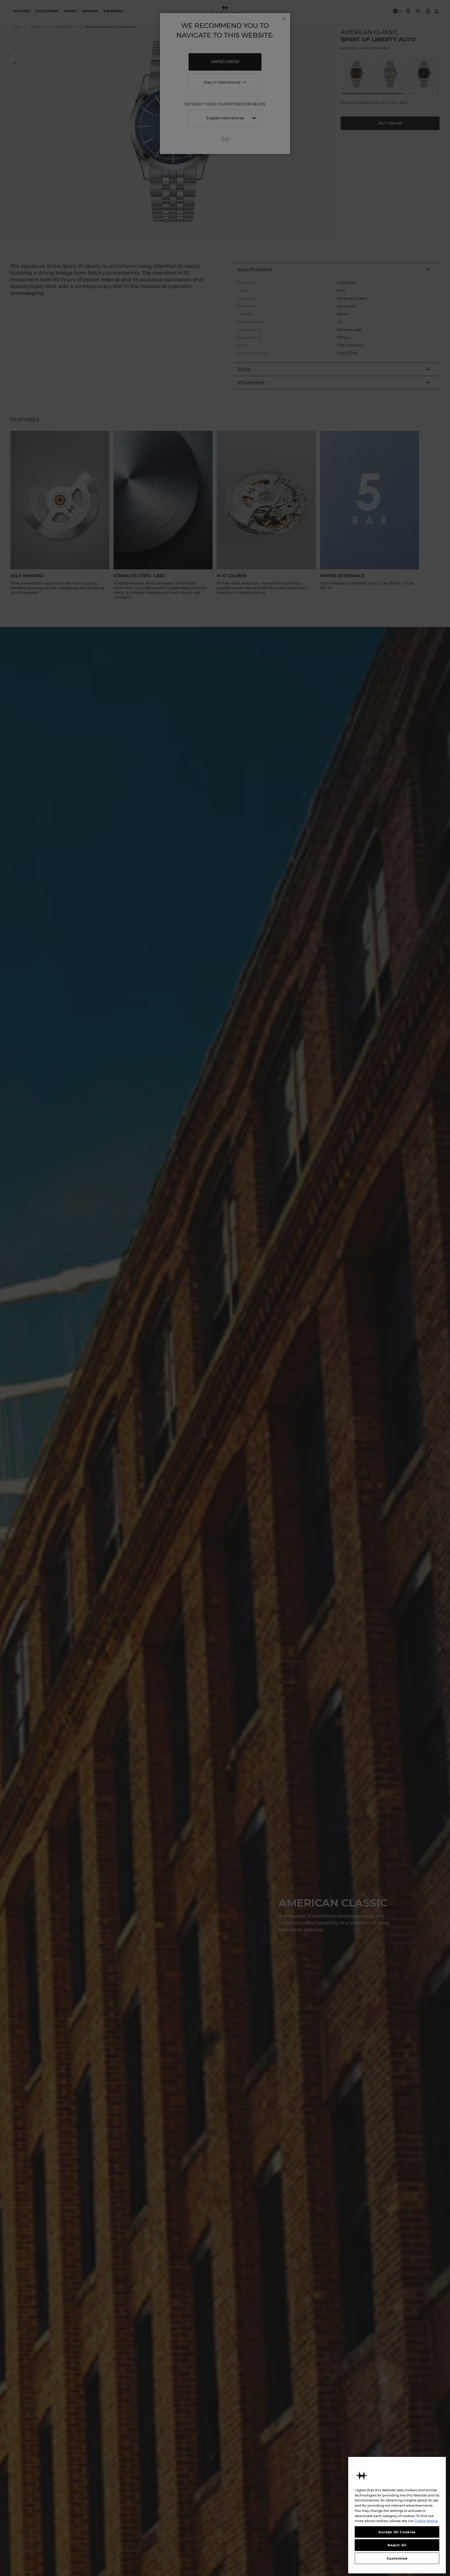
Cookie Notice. (426, 2521)
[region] (397, 2515)
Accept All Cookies (397, 2532)
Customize (397, 2558)
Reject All (397, 2545)
